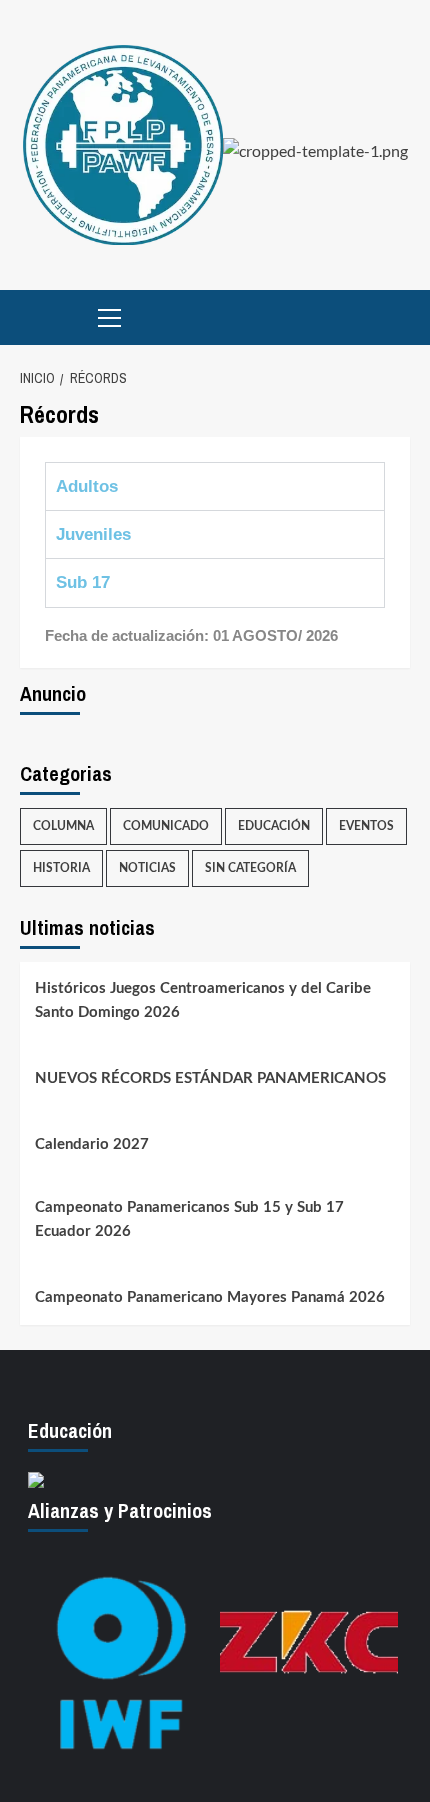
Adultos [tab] (87, 486)
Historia (61, 868)
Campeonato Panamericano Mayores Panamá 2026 (210, 1297)
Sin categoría (250, 868)
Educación (274, 826)
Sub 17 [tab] (83, 582)
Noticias (147, 868)
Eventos (366, 826)
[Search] (397, 317)
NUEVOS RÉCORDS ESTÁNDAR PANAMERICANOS (210, 1078)
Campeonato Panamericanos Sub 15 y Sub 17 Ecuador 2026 (189, 1219)
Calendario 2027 (92, 1144)
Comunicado (166, 826)
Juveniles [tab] (93, 534)
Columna (63, 826)
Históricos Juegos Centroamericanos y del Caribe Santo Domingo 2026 (203, 1000)
